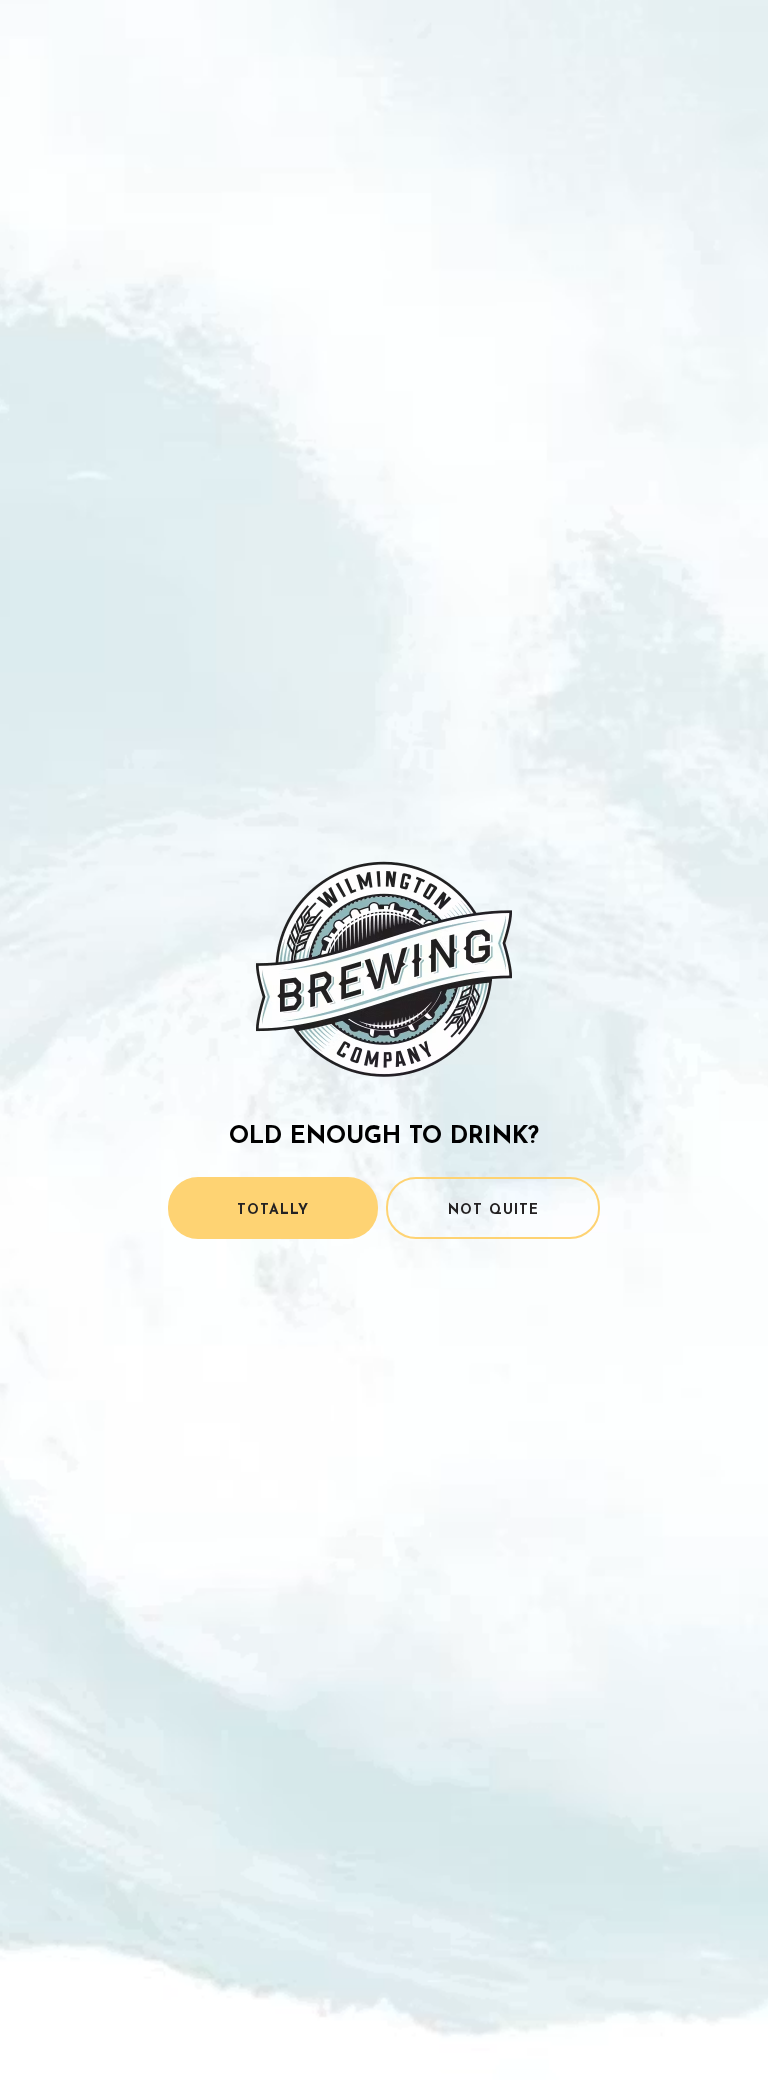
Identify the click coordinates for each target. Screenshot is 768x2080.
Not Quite (493, 1210)
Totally (273, 1210)
